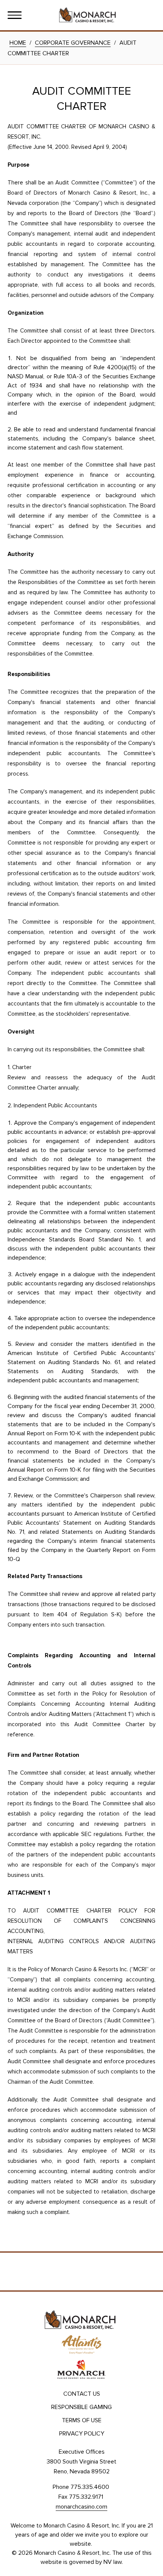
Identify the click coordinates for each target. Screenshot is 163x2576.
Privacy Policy (82, 2434)
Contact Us (82, 2394)
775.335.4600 (90, 2487)
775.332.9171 (86, 2497)
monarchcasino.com (81, 2507)
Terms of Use (82, 2420)
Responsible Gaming (81, 2407)
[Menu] (15, 15)
